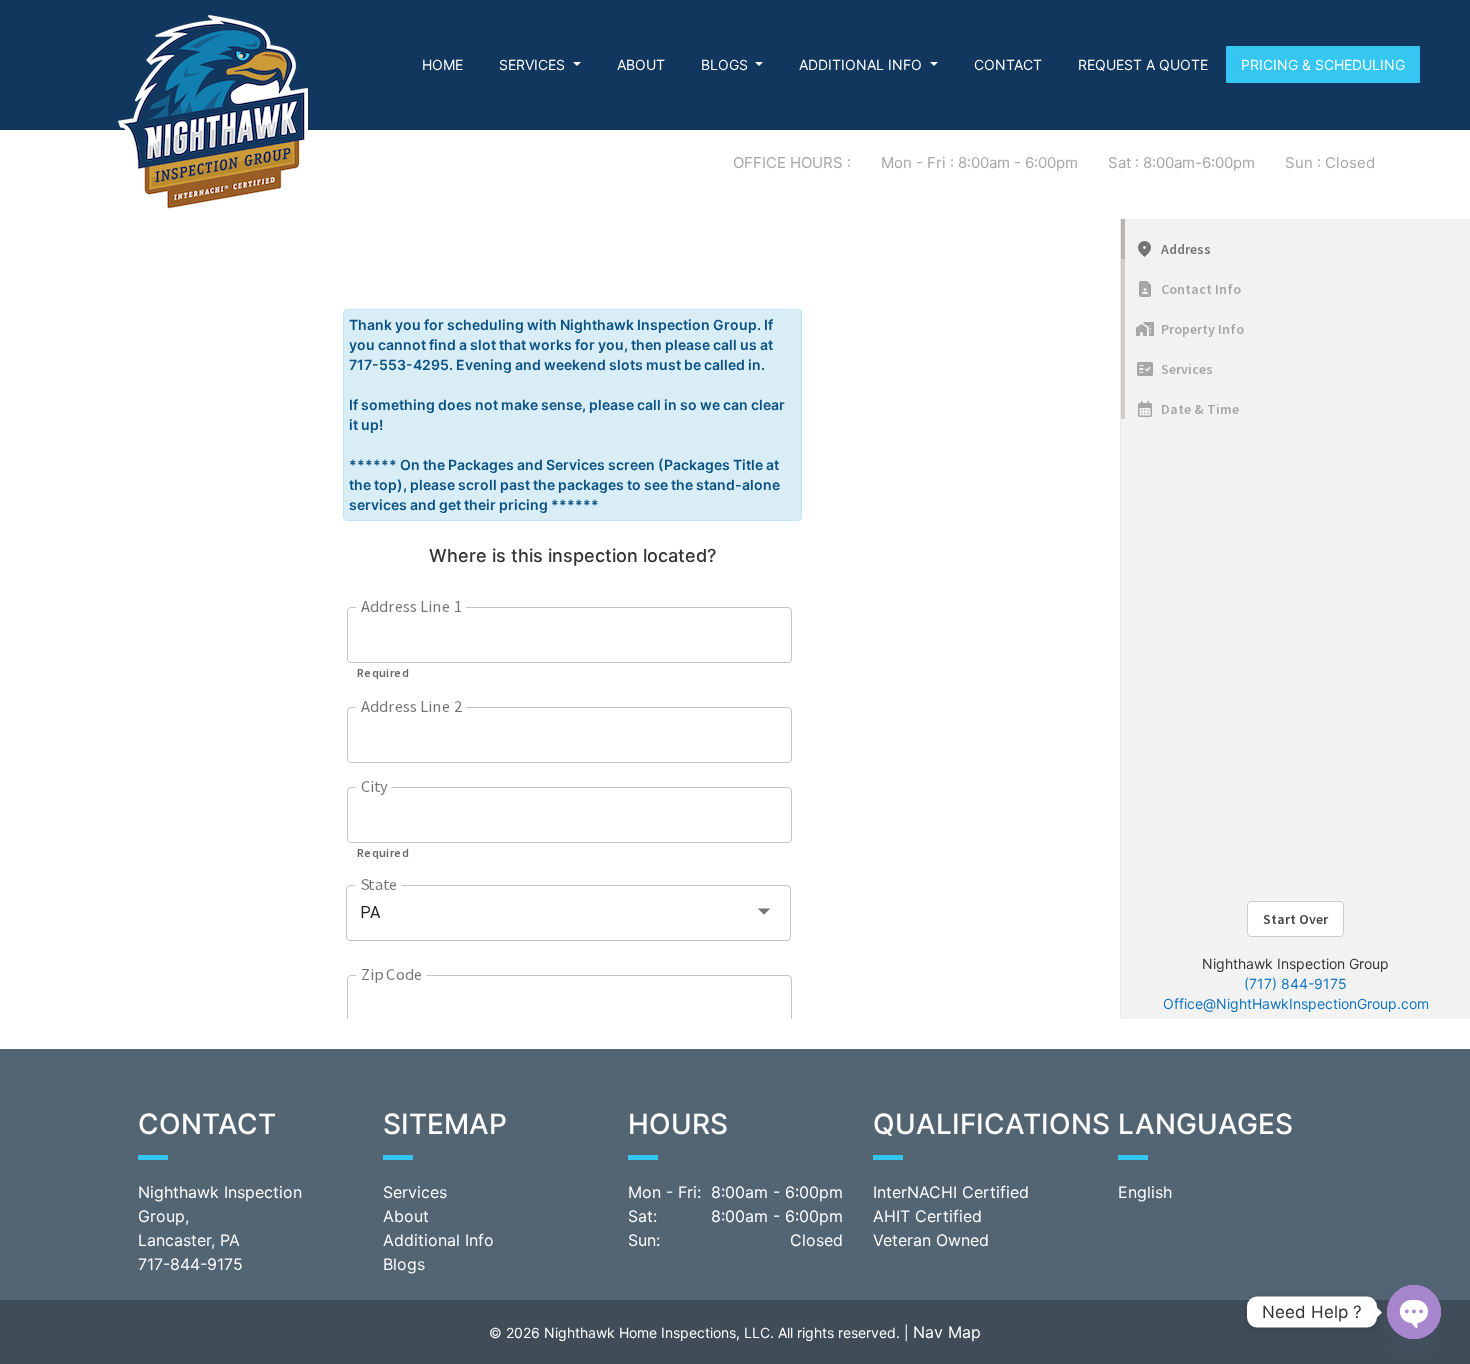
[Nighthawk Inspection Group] (213, 110)
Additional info (862, 64)
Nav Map (947, 1332)
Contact (1008, 64)
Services (534, 64)
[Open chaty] (1414, 1312)
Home (442, 64)
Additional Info (438, 1240)
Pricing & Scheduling (1323, 64)
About (641, 64)
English (1145, 1192)
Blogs (726, 64)
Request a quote (1143, 64)
